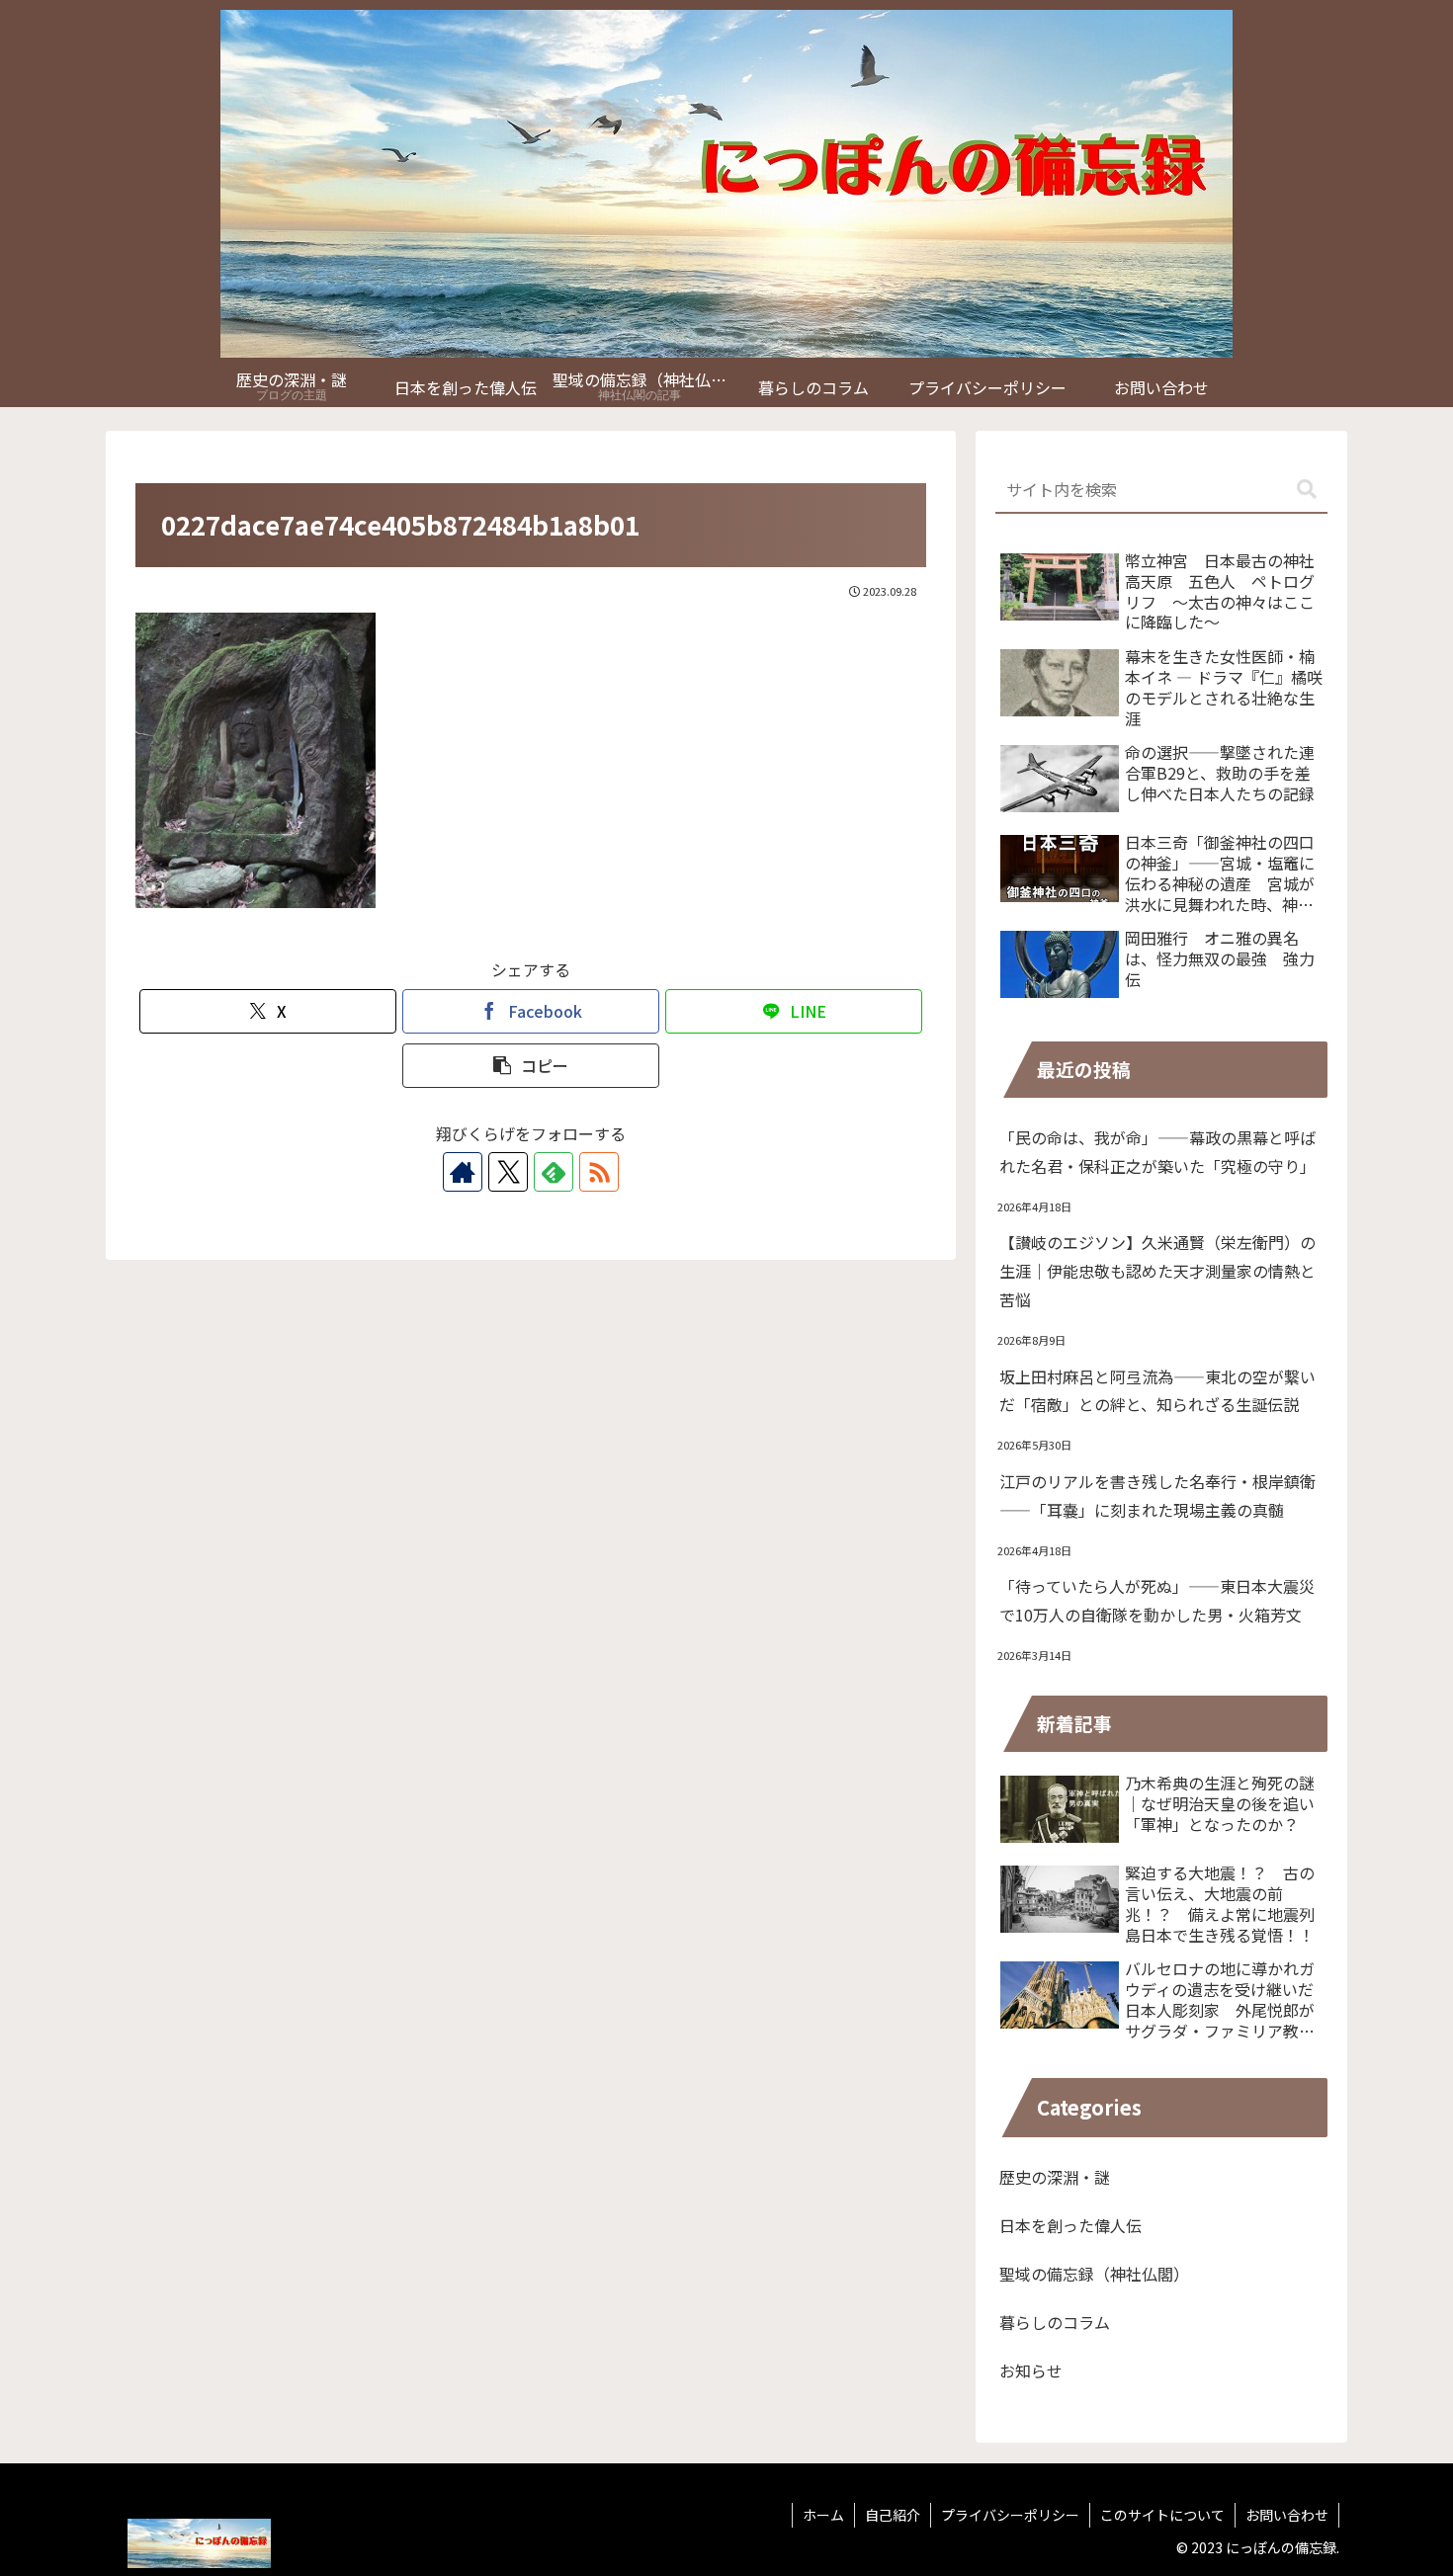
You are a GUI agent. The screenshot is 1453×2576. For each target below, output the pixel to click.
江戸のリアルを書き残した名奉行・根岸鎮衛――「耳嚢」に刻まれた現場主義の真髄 (1157, 1496)
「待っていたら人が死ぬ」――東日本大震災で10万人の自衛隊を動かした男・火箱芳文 (1157, 1600)
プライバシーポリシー (1010, 2515)
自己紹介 (893, 2515)
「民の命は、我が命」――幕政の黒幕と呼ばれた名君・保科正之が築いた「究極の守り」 (1157, 1152)
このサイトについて (1162, 2515)
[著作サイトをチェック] (463, 1172)
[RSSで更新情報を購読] (599, 1172)
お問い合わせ (1287, 2515)
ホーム (823, 2515)
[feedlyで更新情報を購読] (554, 1172)
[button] (531, 1066)
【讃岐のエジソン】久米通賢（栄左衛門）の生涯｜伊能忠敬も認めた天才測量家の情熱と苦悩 (1157, 1271)
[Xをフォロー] (508, 1172)
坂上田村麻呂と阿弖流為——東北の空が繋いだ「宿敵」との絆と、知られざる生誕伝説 (1157, 1391)
